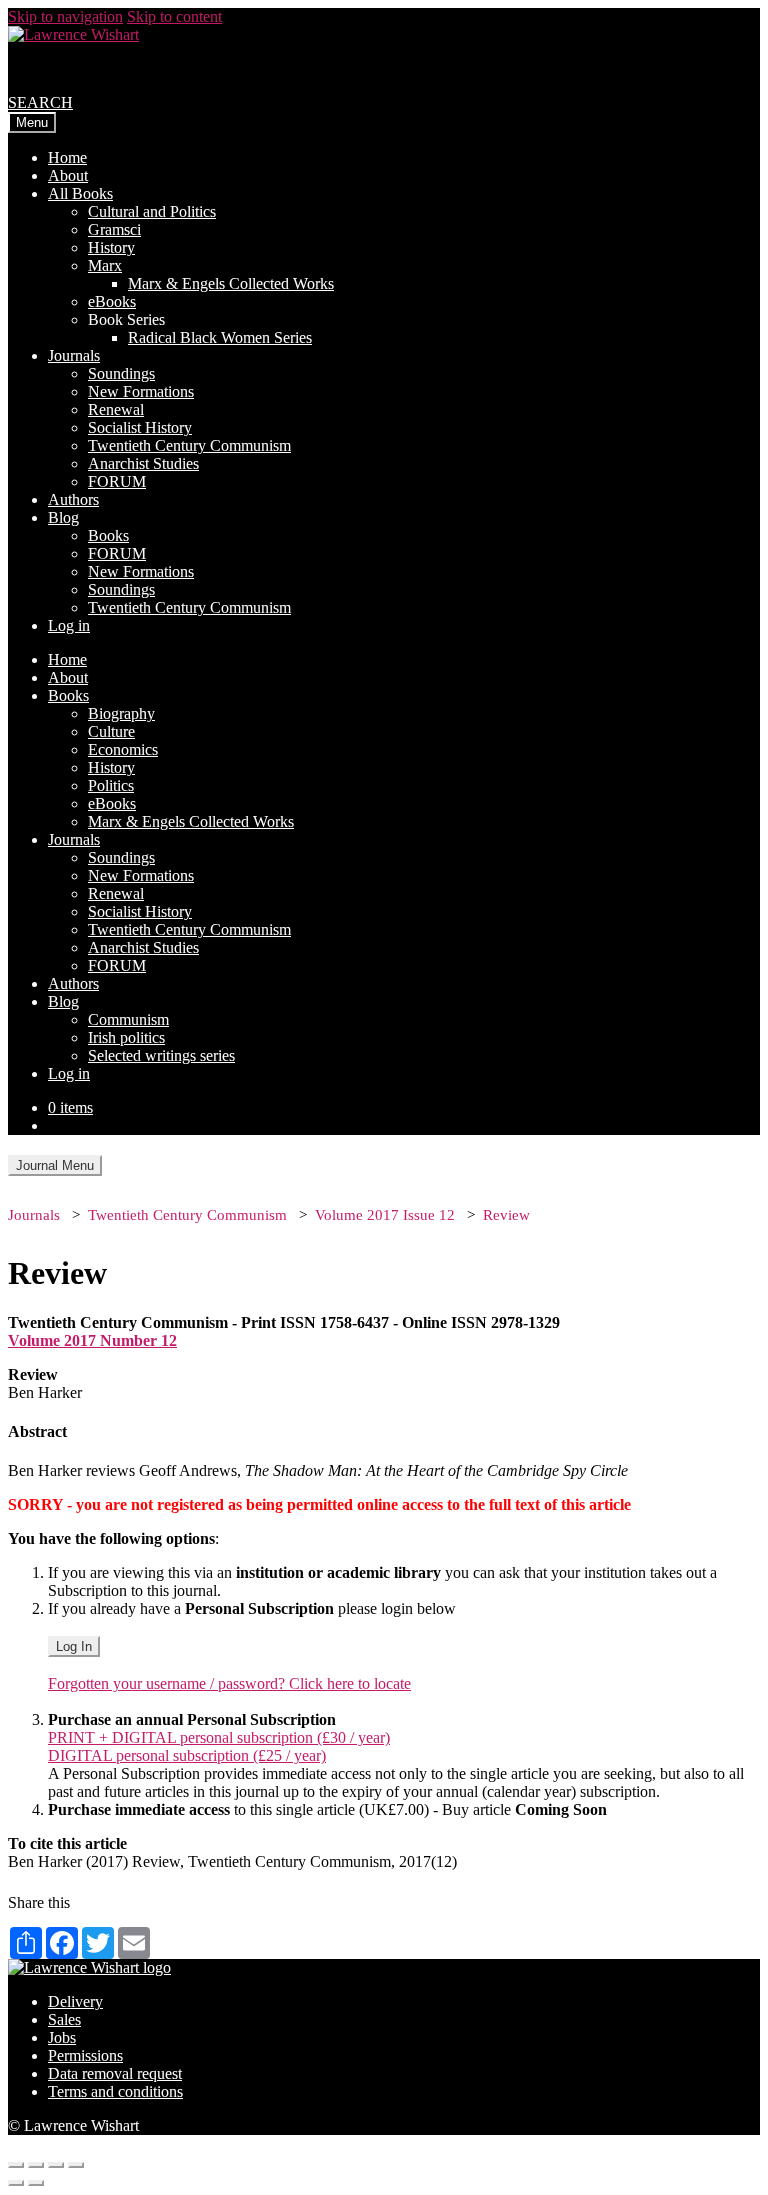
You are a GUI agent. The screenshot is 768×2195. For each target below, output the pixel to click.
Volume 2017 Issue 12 (385, 1215)
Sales (64, 2019)
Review (506, 1215)
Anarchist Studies (143, 463)
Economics (123, 749)
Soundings (121, 373)
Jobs (62, 2037)
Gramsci (114, 229)
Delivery (75, 2001)
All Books (80, 193)
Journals (74, 355)
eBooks (112, 301)
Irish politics (126, 1037)
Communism (128, 1019)
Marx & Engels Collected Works (231, 283)
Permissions (85, 2055)
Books (108, 535)
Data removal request (115, 2073)
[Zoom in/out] (76, 2165)
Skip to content (174, 16)
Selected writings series (161, 1055)
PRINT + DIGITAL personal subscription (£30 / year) (219, 1737)
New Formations (141, 391)
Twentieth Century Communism (189, 445)
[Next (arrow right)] (36, 2183)
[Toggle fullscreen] (56, 2165)
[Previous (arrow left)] (16, 2183)
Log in (69, 625)
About (68, 175)
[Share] (36, 2165)
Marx (105, 265)
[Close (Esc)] (16, 2165)
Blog (63, 517)
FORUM (117, 481)
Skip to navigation (65, 16)
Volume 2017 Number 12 (92, 1340)
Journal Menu (55, 1165)
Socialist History (140, 427)
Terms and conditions (115, 2091)
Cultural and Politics (152, 211)
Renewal (116, 409)
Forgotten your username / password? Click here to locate (229, 1683)
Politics (111, 785)
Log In (74, 1646)
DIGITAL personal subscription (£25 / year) (187, 1755)
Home (67, 157)
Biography (121, 713)
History (111, 247)
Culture (111, 731)
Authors (73, 499)
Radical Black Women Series (220, 337)
